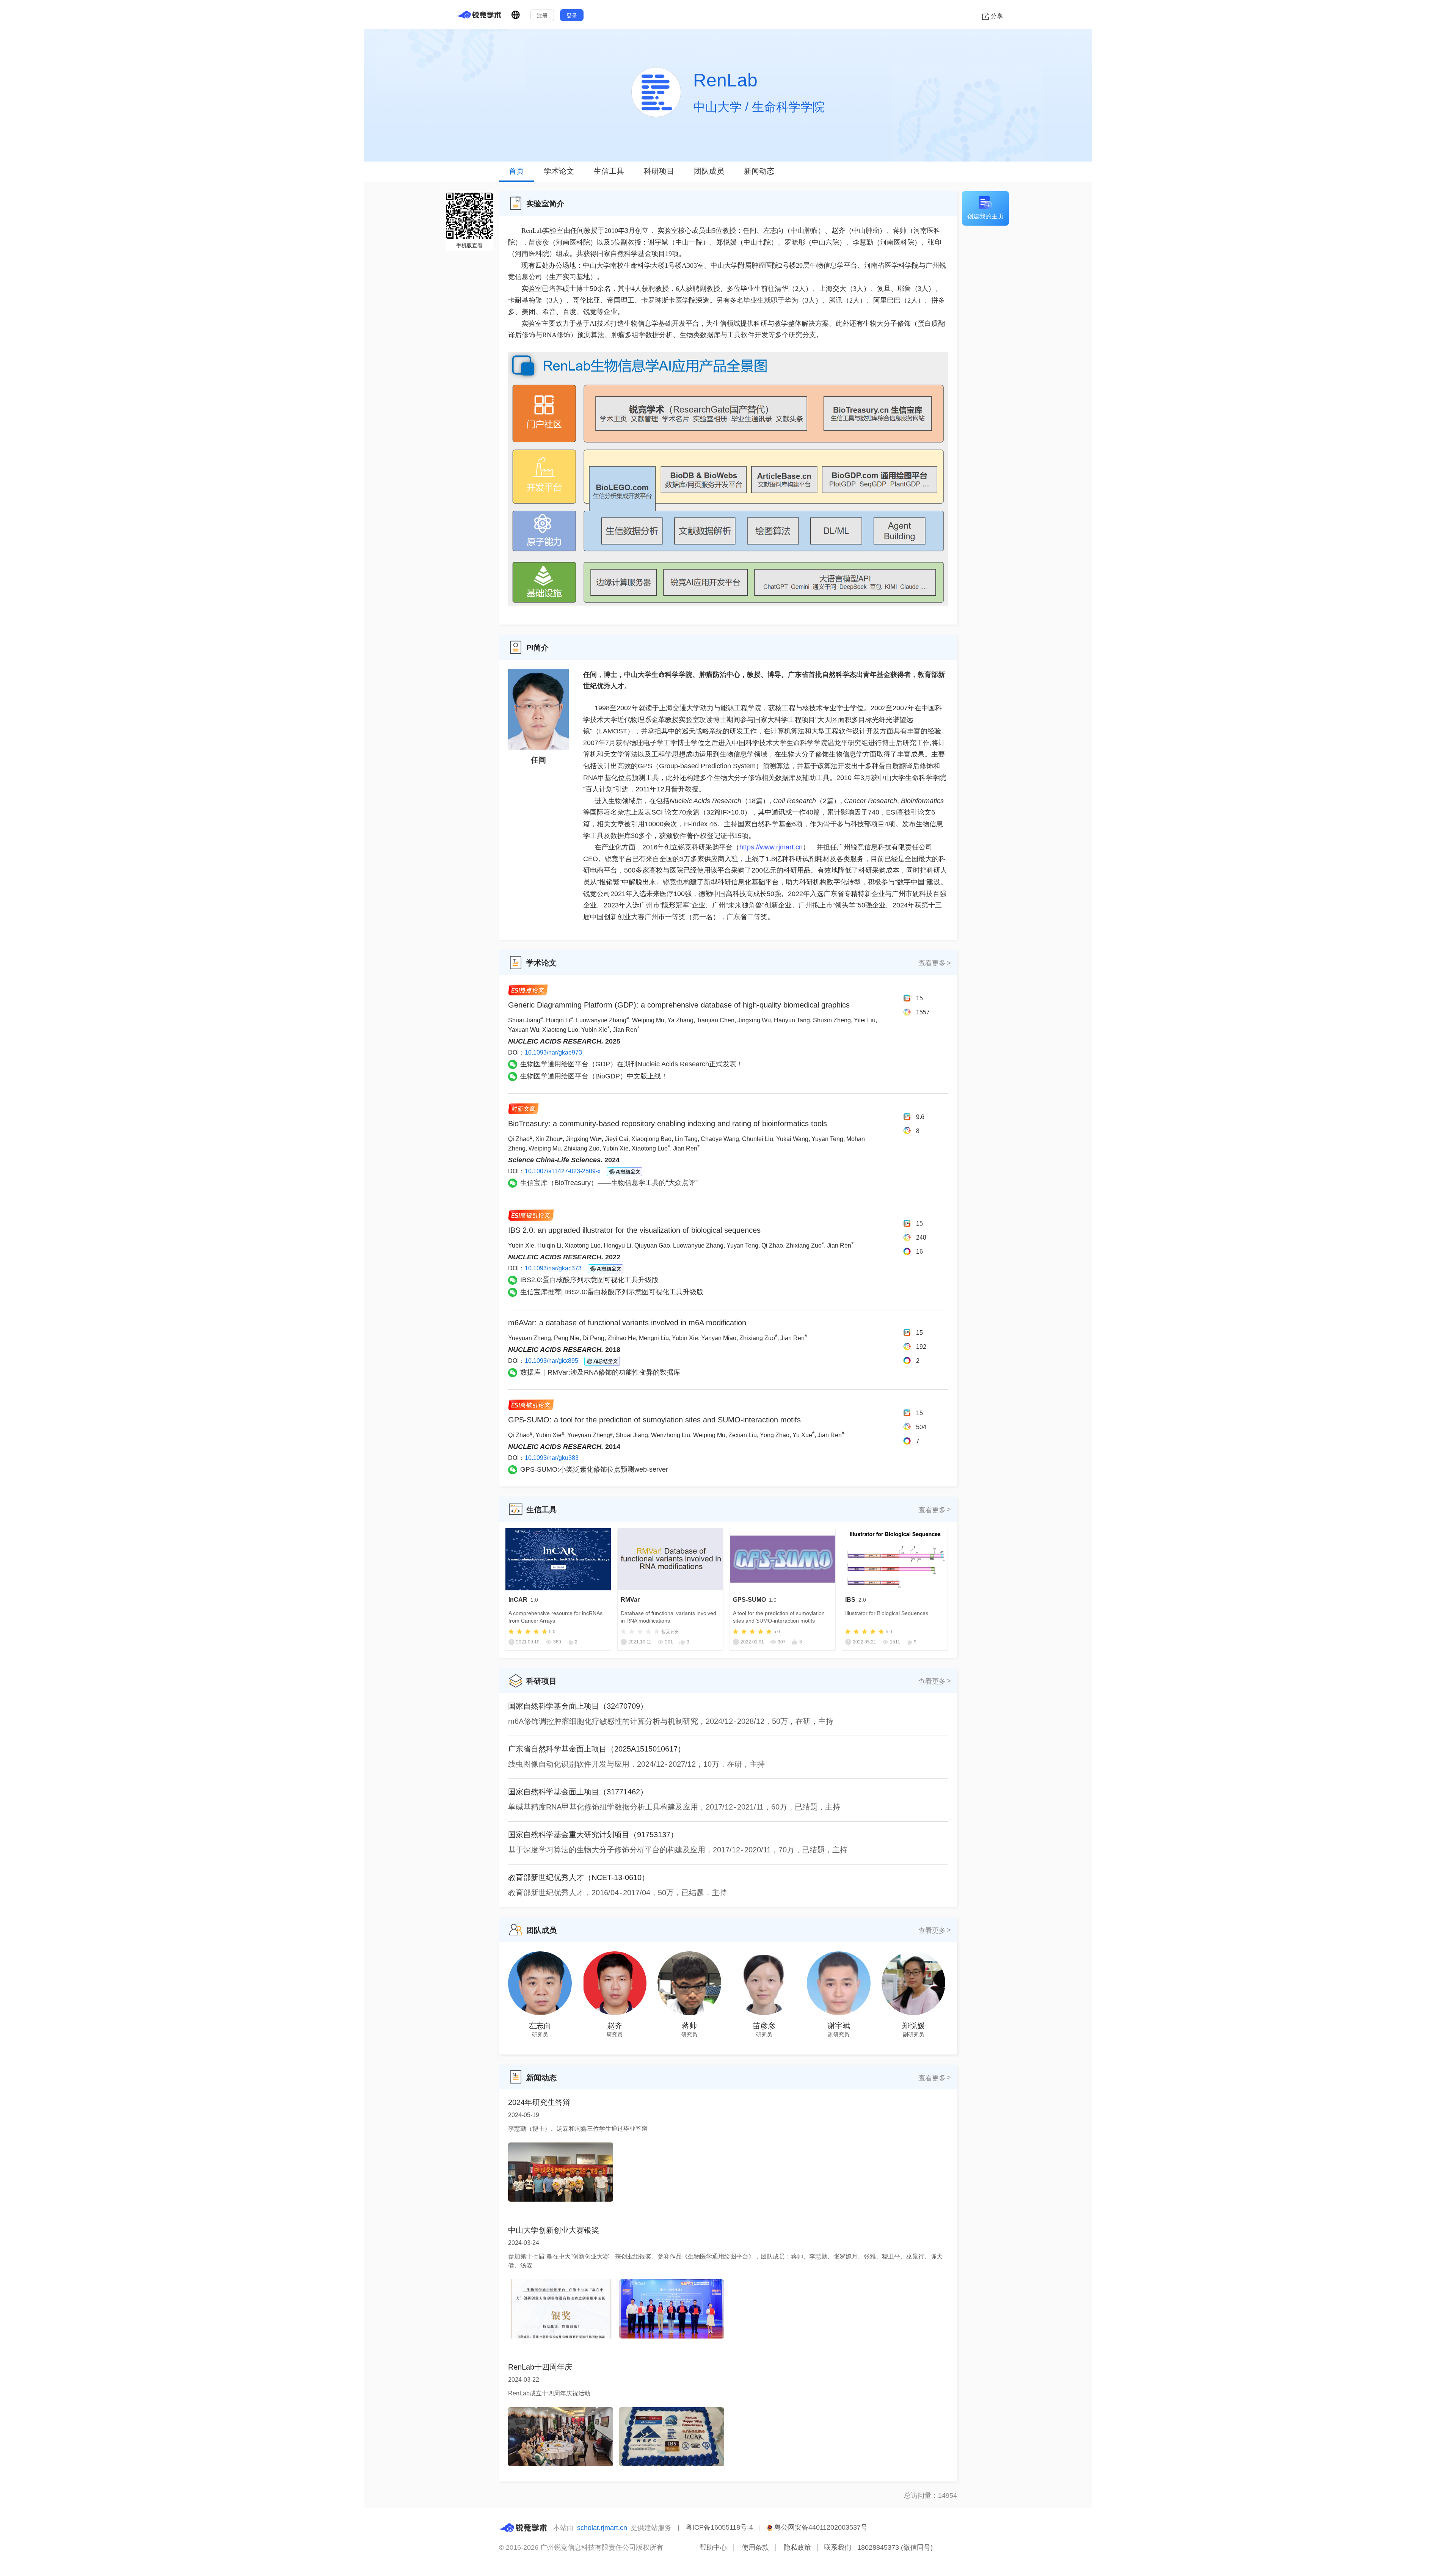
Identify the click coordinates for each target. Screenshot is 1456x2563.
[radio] (511, 1632)
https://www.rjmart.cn (771, 847)
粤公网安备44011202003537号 (820, 2527)
